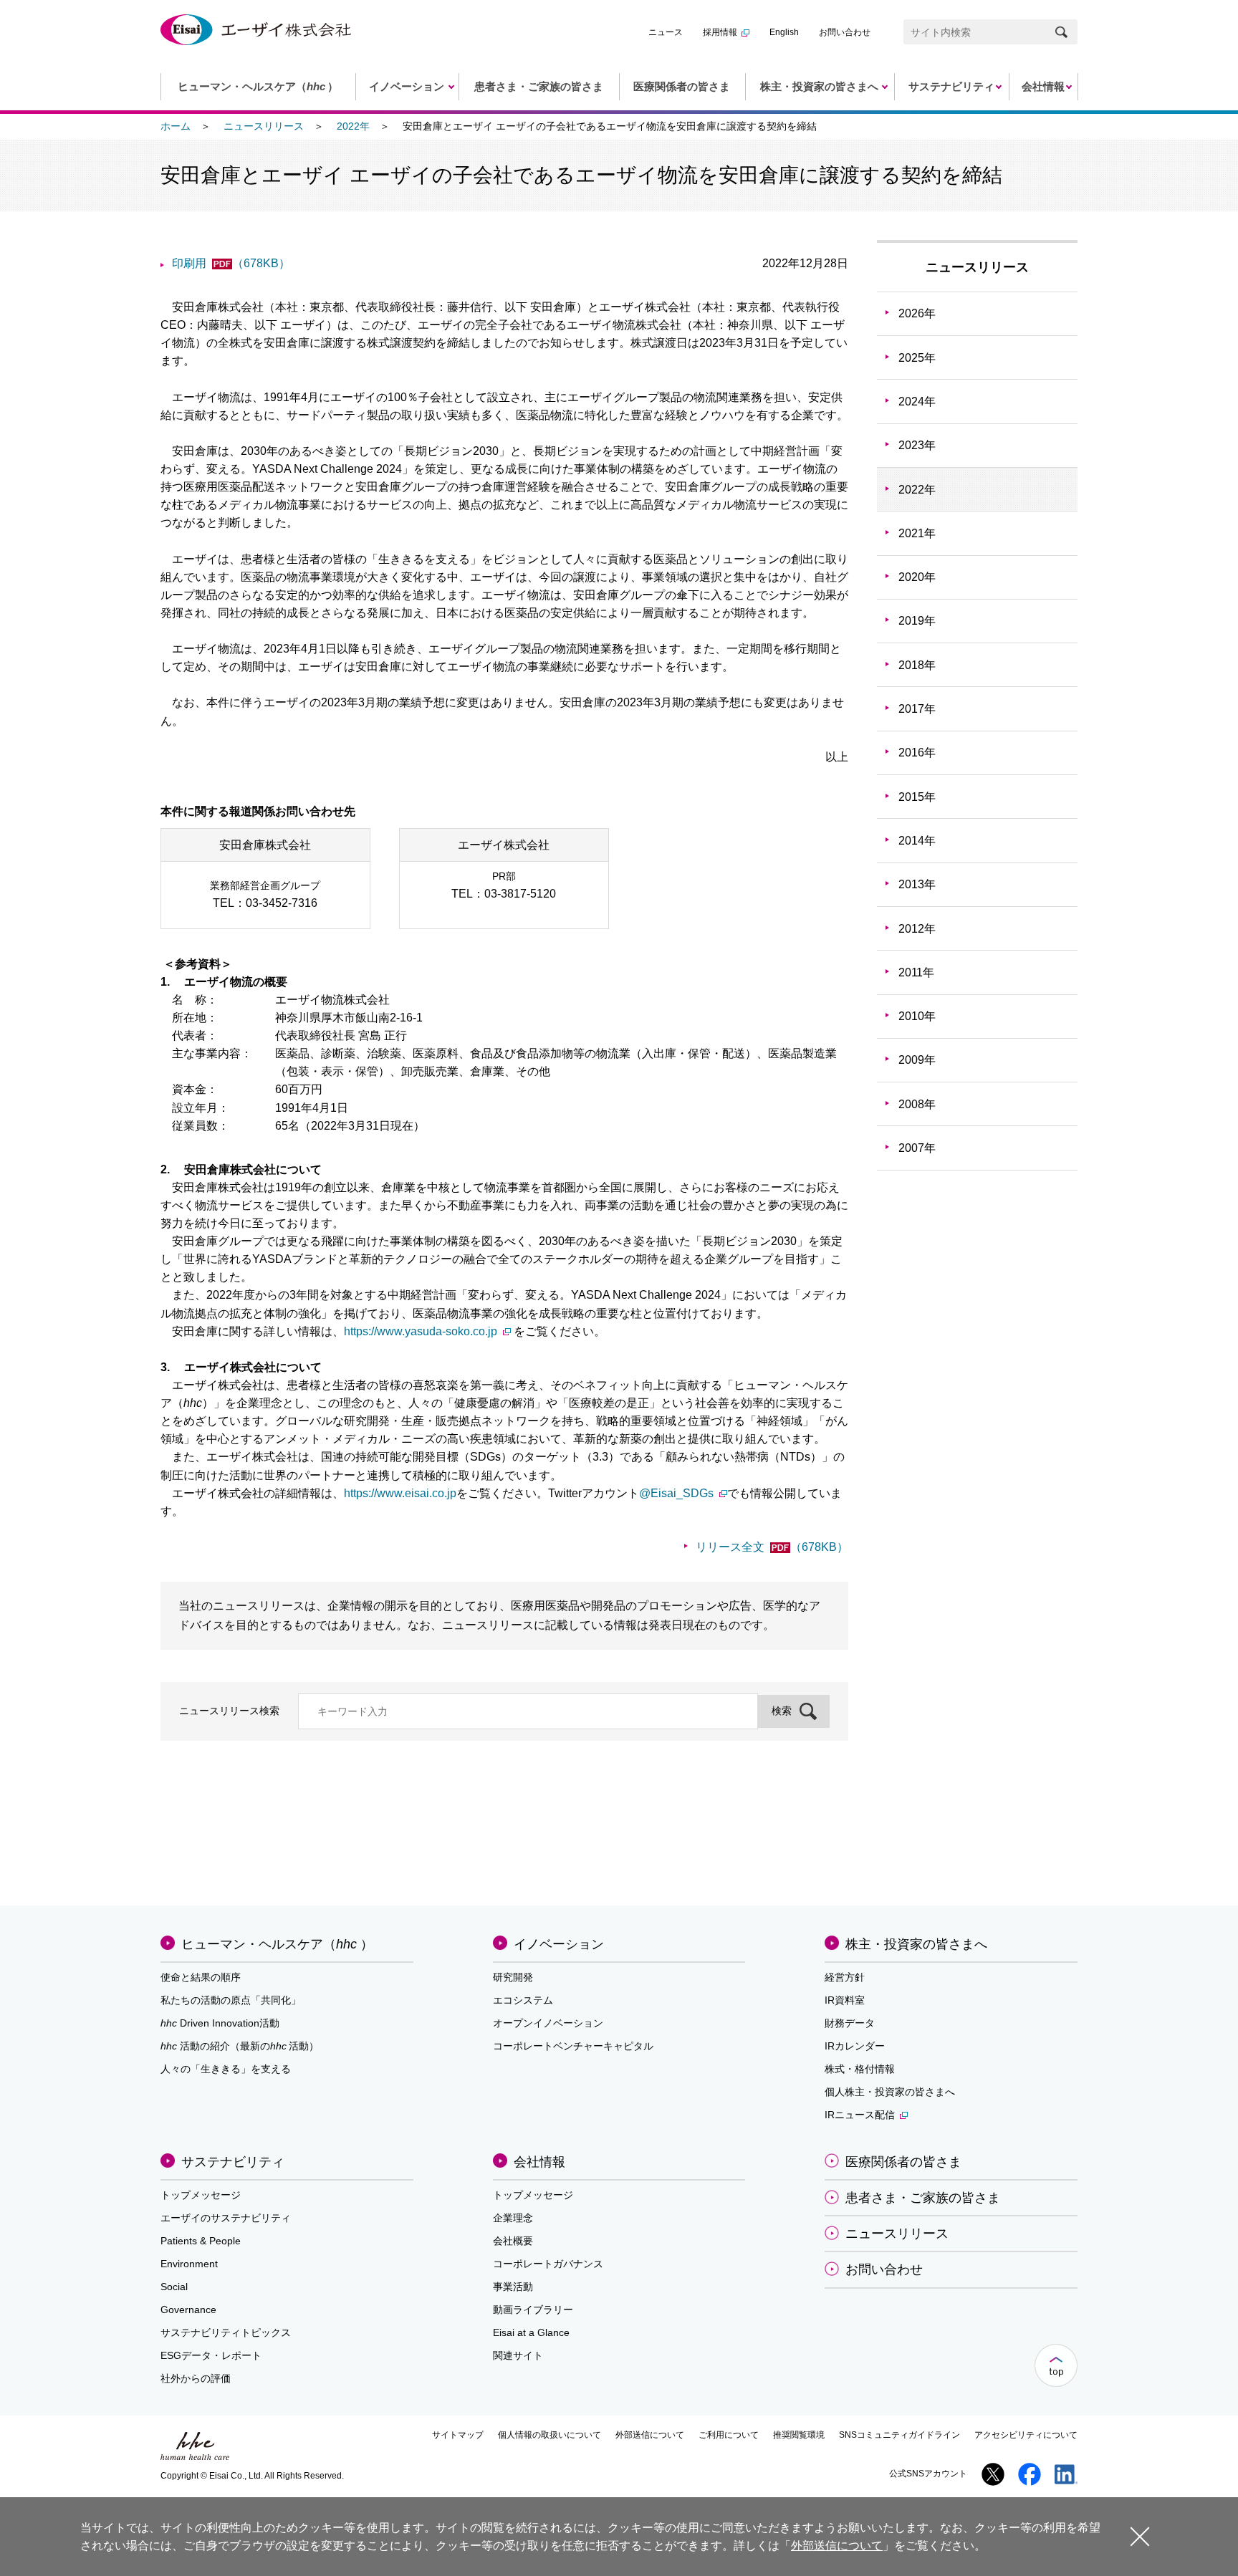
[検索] (1061, 32)
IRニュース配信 (860, 2115)
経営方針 (845, 1977)
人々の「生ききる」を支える (226, 2069)
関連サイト (518, 2355)
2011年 (916, 972)
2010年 (917, 1016)
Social (174, 2287)
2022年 (353, 126)
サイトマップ (458, 2435)
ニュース (666, 32)
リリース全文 (772, 1547)
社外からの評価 (196, 2378)
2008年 (917, 1104)
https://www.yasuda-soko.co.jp (421, 1331)
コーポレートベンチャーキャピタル (573, 2046)
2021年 (917, 533)
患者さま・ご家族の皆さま (923, 2198)
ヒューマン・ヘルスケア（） (277, 1944)
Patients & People (201, 2241)
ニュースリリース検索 (229, 1711)
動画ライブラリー (533, 2310)
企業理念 (513, 2218)
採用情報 (720, 32)
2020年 (917, 577)
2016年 (917, 753)
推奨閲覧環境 (799, 2435)
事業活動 (513, 2287)
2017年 (917, 709)
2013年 (917, 884)
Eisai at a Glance (531, 2332)
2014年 (917, 841)
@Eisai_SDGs (676, 1493)
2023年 (917, 445)
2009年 (917, 1060)
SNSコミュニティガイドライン (899, 2435)
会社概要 (513, 2241)
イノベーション (559, 1944)
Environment (189, 2264)
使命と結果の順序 (201, 1977)
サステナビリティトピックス (226, 2332)
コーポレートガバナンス (548, 2264)
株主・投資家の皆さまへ (916, 1944)
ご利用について (729, 2435)
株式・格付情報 (860, 2069)
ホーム (176, 126)
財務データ (850, 2023)
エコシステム (523, 2000)
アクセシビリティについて (1026, 2435)
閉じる (1140, 2536)
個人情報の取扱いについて (550, 2435)
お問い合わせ (845, 32)
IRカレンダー (855, 2046)
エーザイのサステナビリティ (226, 2218)
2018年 (917, 665)
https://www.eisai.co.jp (400, 1493)
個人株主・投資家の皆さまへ (890, 2092)
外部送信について (650, 2435)
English (784, 32)
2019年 (917, 621)
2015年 (917, 797)
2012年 (917, 929)
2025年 (917, 358)
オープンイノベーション (548, 2023)
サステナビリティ (233, 2162)
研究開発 (513, 1977)
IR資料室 (845, 2000)
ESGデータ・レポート (211, 2355)
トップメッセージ (201, 2195)
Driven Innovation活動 (220, 2023)
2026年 (917, 313)
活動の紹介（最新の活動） (240, 2046)
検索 (782, 1711)
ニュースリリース (264, 126)
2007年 (917, 1148)
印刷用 (231, 263)
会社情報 (539, 2162)
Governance (188, 2310)
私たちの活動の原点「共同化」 (231, 2000)
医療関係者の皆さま (903, 2162)
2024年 (917, 402)
